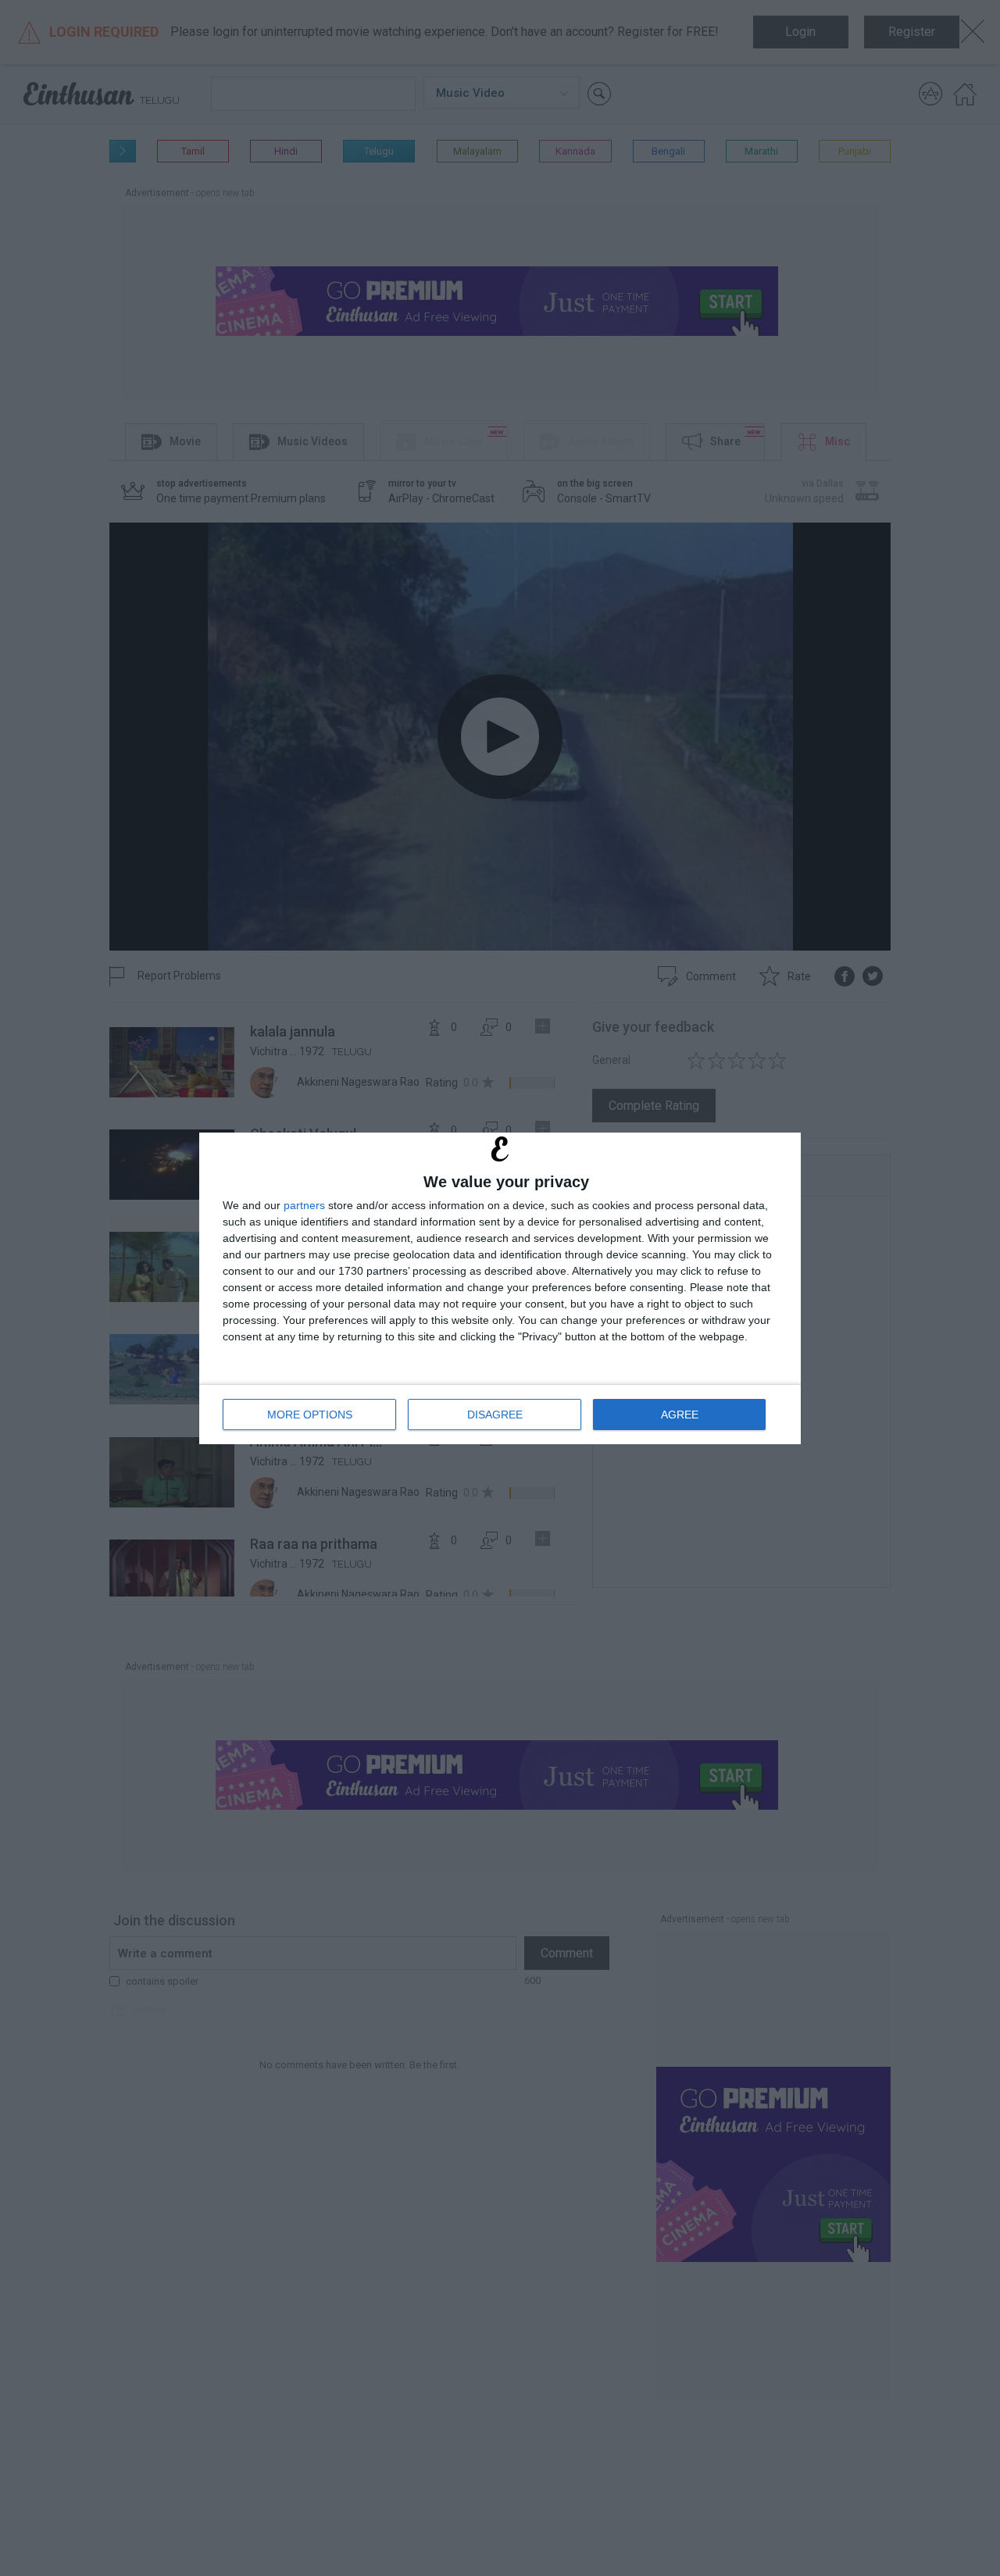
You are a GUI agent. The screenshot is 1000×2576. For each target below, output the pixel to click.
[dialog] (500, 1288)
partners (304, 1205)
